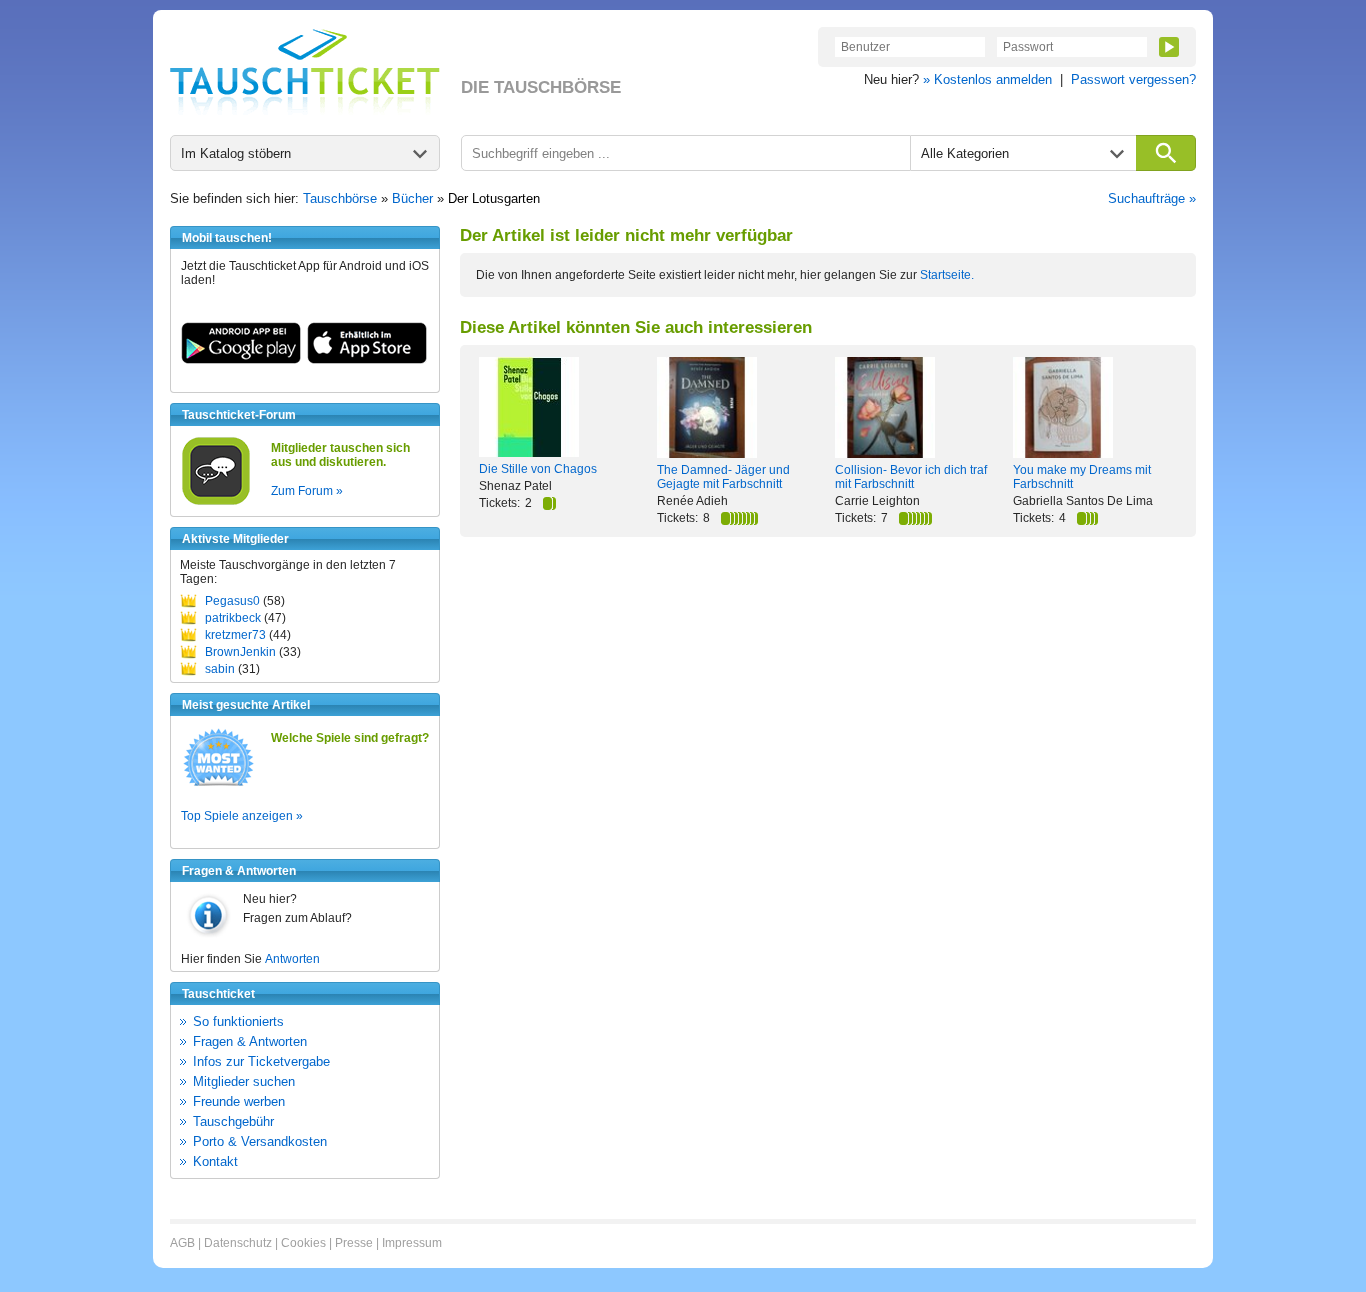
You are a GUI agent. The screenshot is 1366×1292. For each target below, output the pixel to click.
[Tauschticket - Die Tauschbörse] (305, 72)
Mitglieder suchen (244, 1081)
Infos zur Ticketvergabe (261, 1061)
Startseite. (947, 275)
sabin (220, 669)
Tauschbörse (340, 198)
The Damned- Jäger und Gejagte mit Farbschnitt (723, 477)
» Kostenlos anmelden (987, 79)
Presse (354, 1243)
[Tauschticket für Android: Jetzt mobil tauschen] (241, 360)
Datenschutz (238, 1243)
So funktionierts (238, 1021)
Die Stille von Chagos (538, 469)
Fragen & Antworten (250, 1041)
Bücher (412, 198)
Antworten (292, 959)
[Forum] (216, 502)
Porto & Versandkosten (260, 1141)
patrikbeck (233, 618)
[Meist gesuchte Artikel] (218, 785)
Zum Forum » (307, 491)
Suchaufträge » (1152, 198)
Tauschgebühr (233, 1121)
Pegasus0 (232, 601)
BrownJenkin (240, 652)
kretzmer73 (235, 635)
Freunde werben (239, 1101)
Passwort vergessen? (1133, 79)
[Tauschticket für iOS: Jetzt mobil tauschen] (367, 360)
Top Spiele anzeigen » (242, 816)
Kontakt (215, 1161)
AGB (182, 1243)
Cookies (303, 1243)
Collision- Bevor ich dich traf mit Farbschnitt (911, 477)
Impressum (412, 1243)
